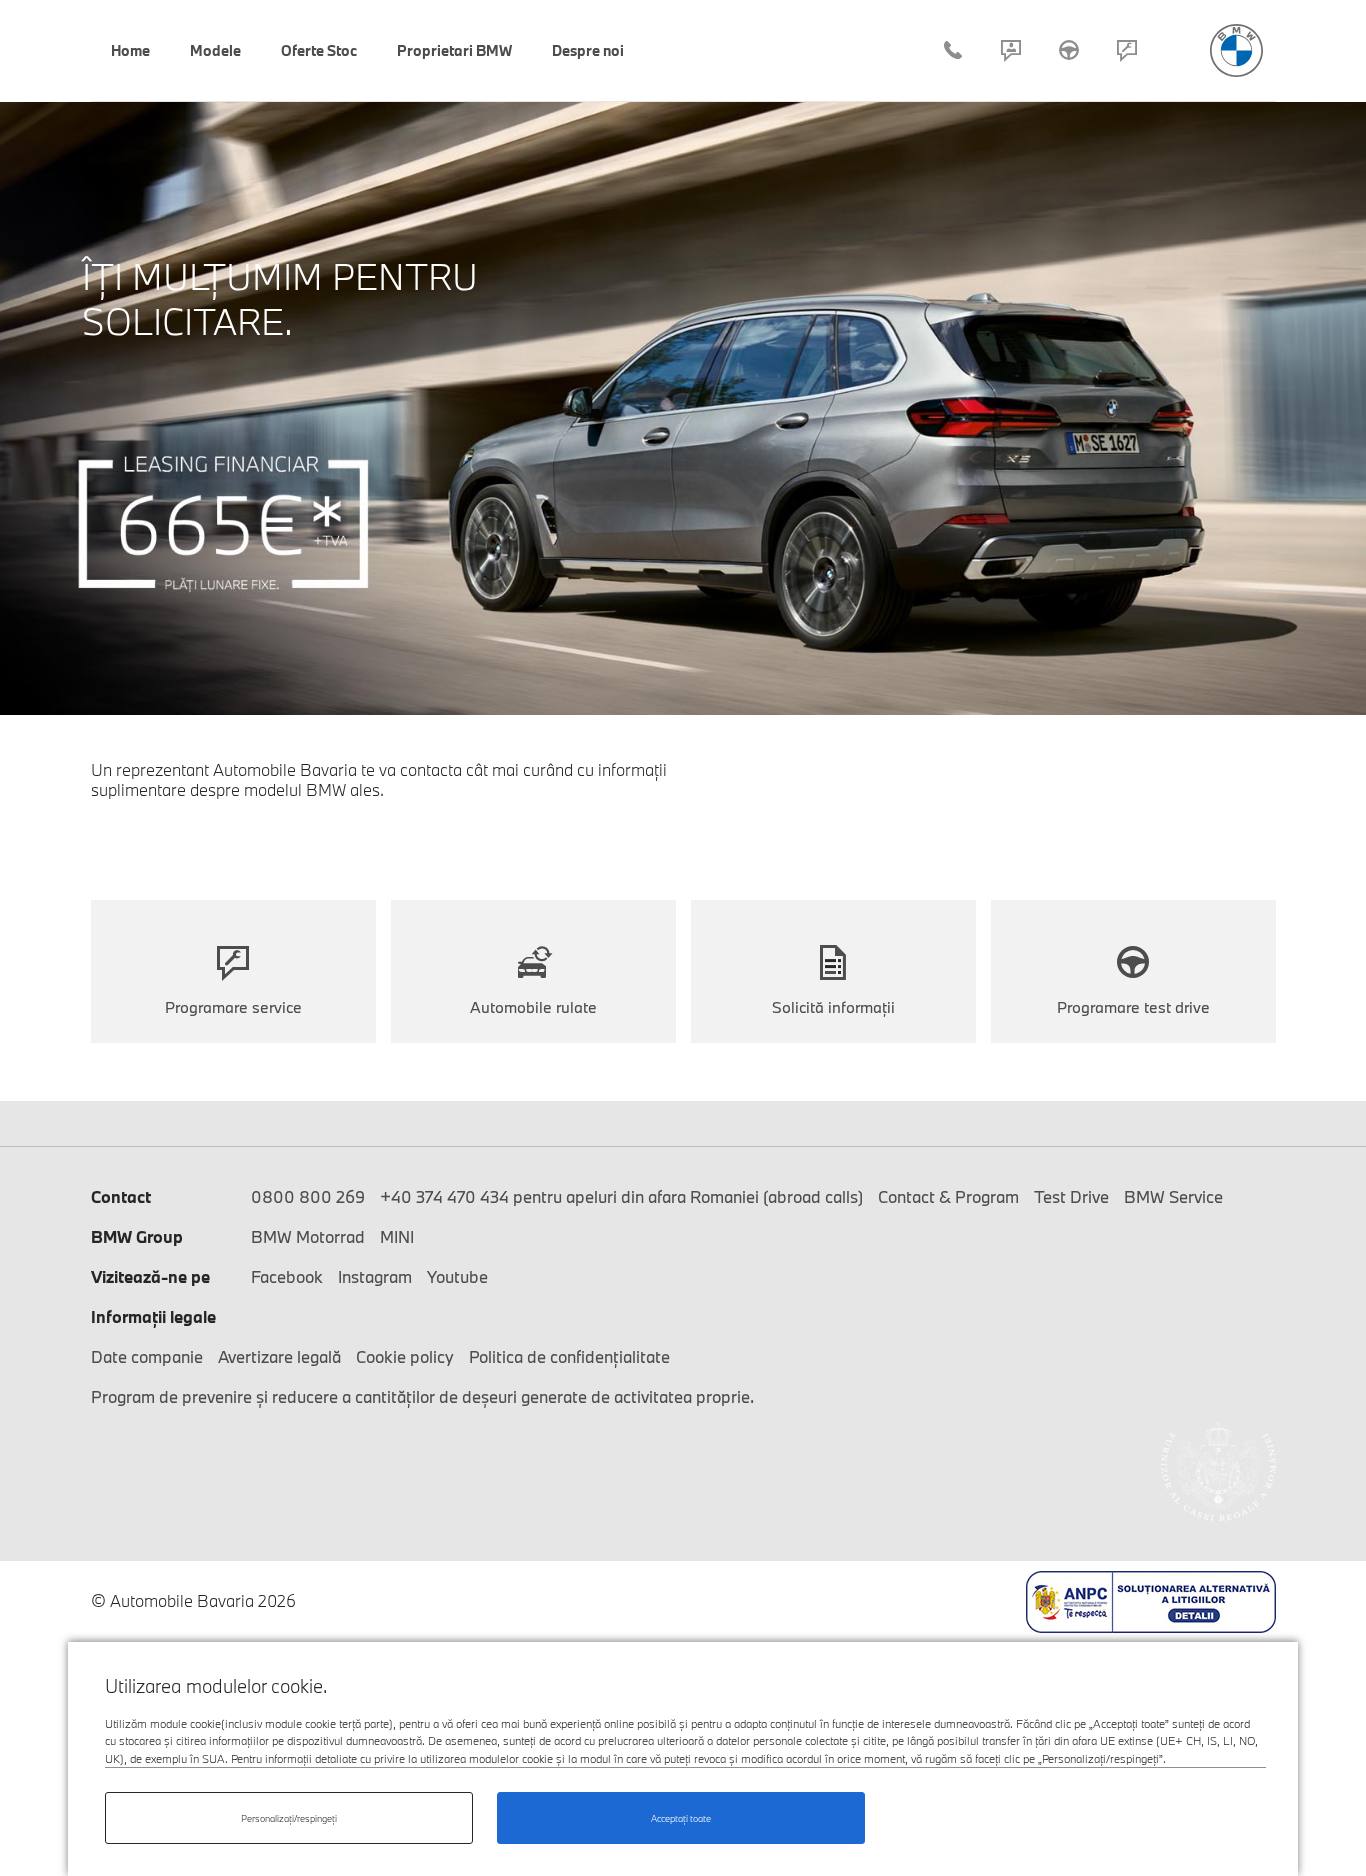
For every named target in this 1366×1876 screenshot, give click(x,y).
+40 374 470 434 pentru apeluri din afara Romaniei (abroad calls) (621, 1196)
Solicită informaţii (833, 1007)
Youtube (457, 1276)
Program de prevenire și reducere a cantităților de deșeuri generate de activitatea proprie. (422, 1396)
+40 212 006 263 (953, 50)
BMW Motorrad (308, 1236)
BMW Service (1173, 1196)
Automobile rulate (533, 1007)
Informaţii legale (153, 1316)
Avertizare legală (279, 1356)
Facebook (287, 1276)
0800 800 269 (308, 1196)
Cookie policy (405, 1356)
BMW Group (137, 1236)
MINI (397, 1236)
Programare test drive (1133, 1007)
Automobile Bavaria (1236, 50)
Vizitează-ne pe (150, 1276)
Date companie (147, 1356)
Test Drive (1069, 50)
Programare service (1127, 50)
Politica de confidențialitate (569, 1356)
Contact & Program (1011, 50)
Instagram (375, 1276)
